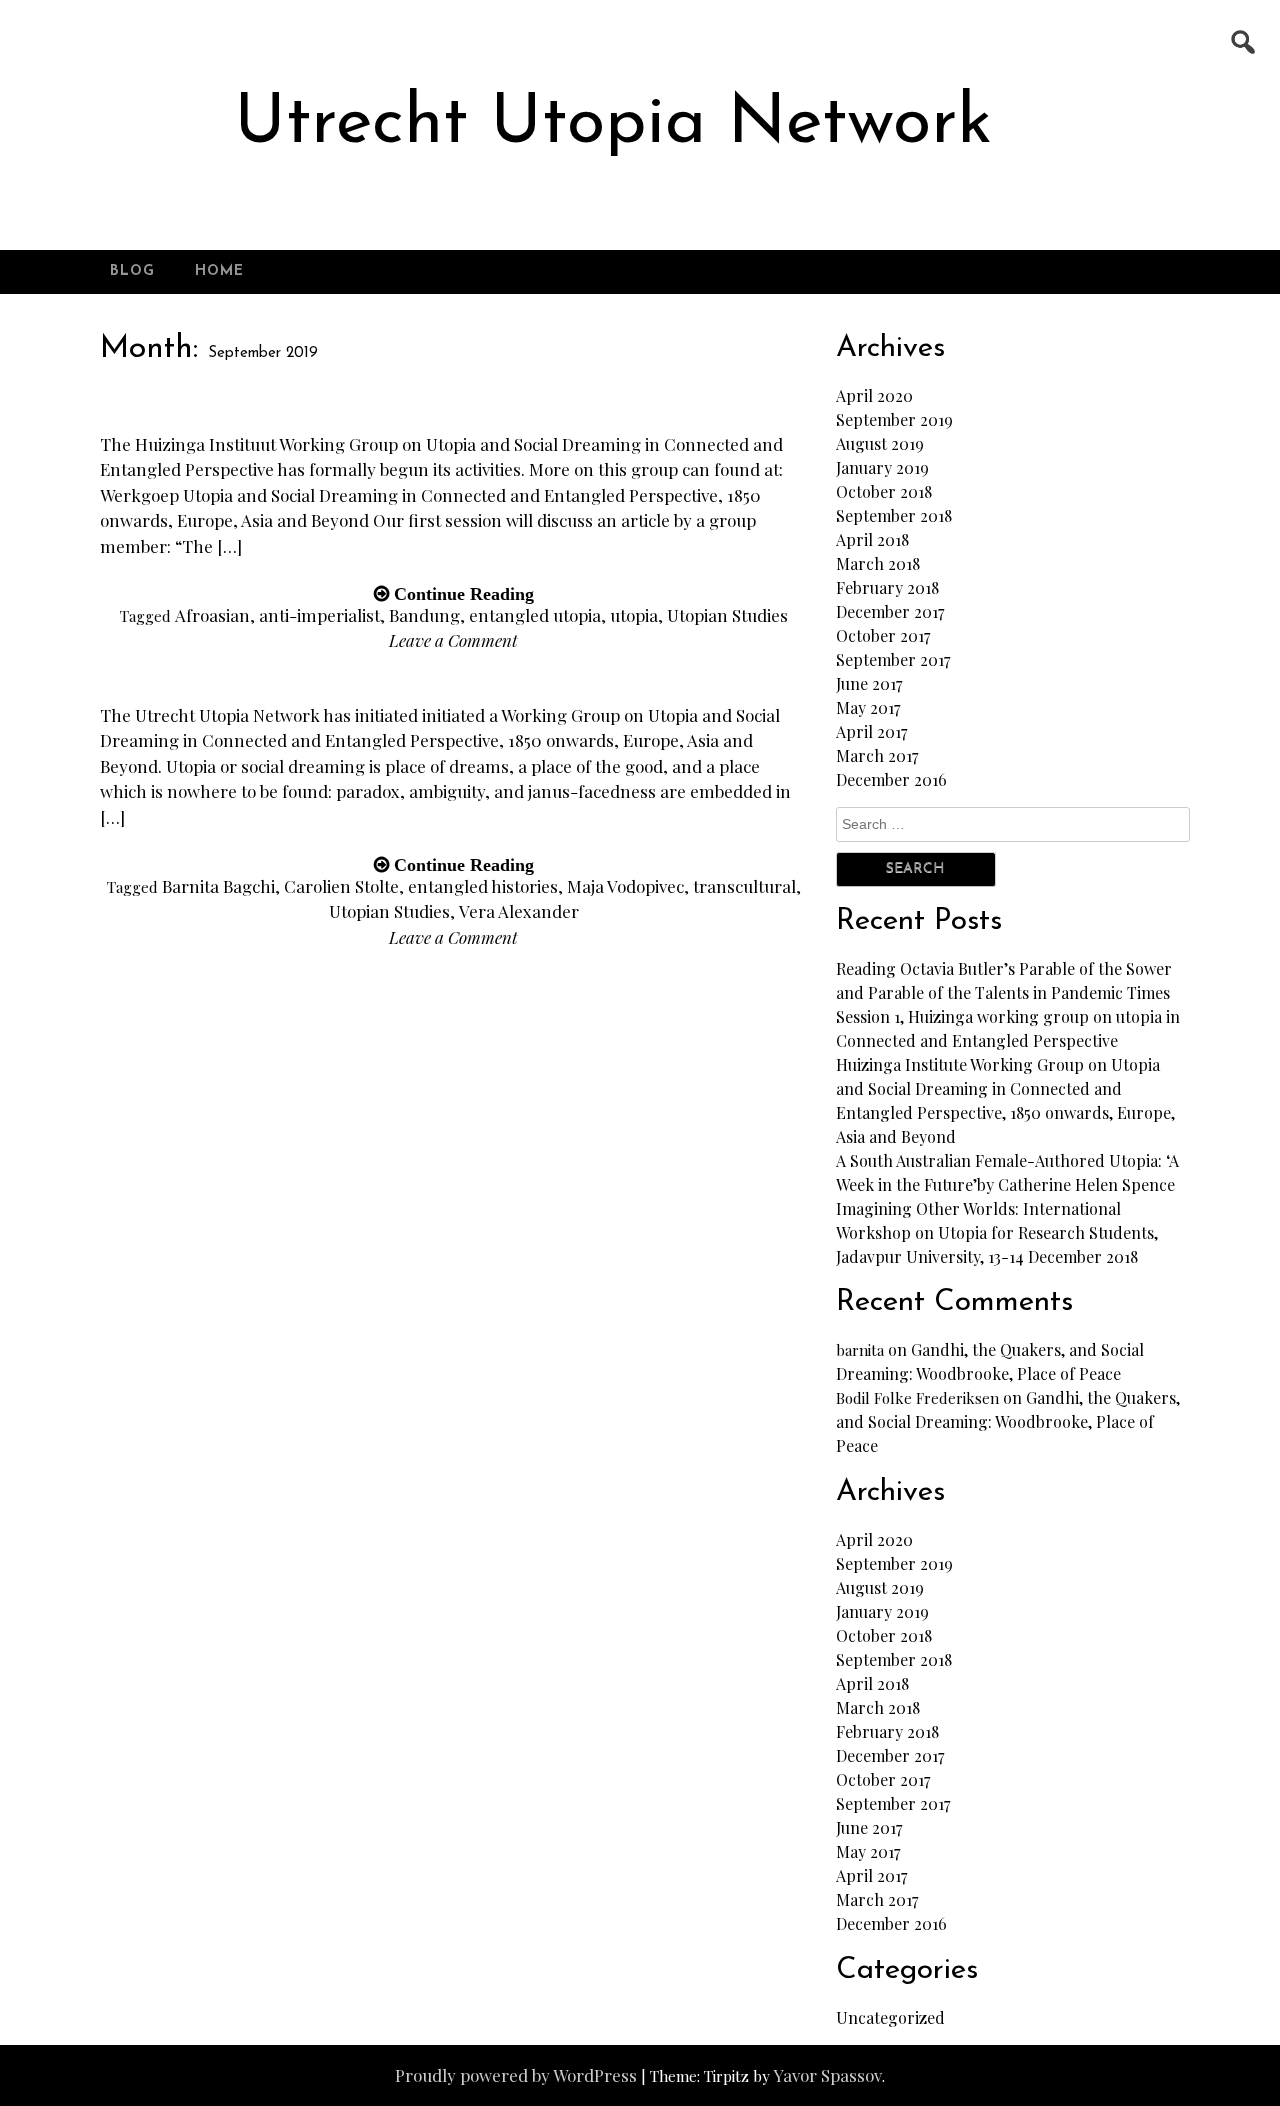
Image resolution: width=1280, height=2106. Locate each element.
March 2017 (877, 755)
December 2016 (891, 779)
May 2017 (868, 707)
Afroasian (212, 615)
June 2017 (869, 683)
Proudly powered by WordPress (516, 2075)
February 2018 (887, 587)
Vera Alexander (519, 911)
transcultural (744, 886)
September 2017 (893, 659)
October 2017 (883, 635)
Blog (132, 271)
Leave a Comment (453, 640)
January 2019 (882, 467)
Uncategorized (890, 2017)
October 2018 (884, 491)
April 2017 (871, 731)
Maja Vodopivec (625, 886)
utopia (634, 615)
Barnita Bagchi (218, 886)
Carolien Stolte (341, 886)
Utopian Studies (727, 615)
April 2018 (872, 539)
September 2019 (894, 419)
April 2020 (874, 395)
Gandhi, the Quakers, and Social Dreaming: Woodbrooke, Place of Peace (1008, 1421)
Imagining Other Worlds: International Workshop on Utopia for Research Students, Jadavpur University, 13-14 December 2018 (997, 1232)
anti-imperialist (319, 615)
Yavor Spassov (828, 2075)
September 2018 (894, 515)
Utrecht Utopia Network (613, 124)
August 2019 (880, 443)
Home (219, 271)
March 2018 (878, 563)
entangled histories (483, 886)
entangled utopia (535, 615)
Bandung (424, 615)
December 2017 (890, 611)
